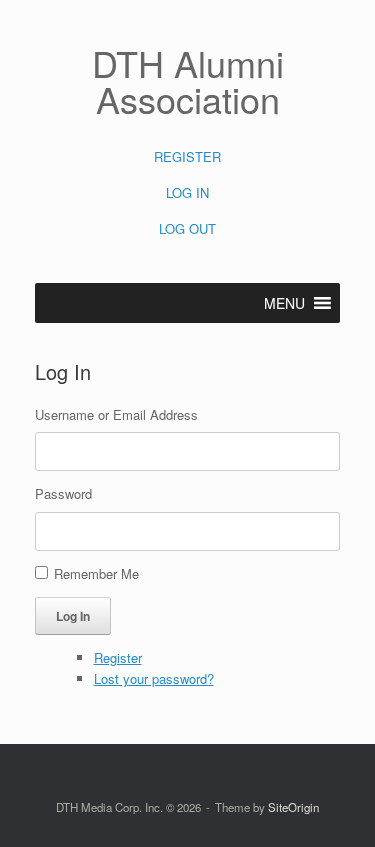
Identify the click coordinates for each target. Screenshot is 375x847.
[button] (284, 303)
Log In (73, 616)
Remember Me (96, 573)
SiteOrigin (293, 807)
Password (63, 493)
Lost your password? (154, 678)
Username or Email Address (116, 414)
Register (118, 657)
